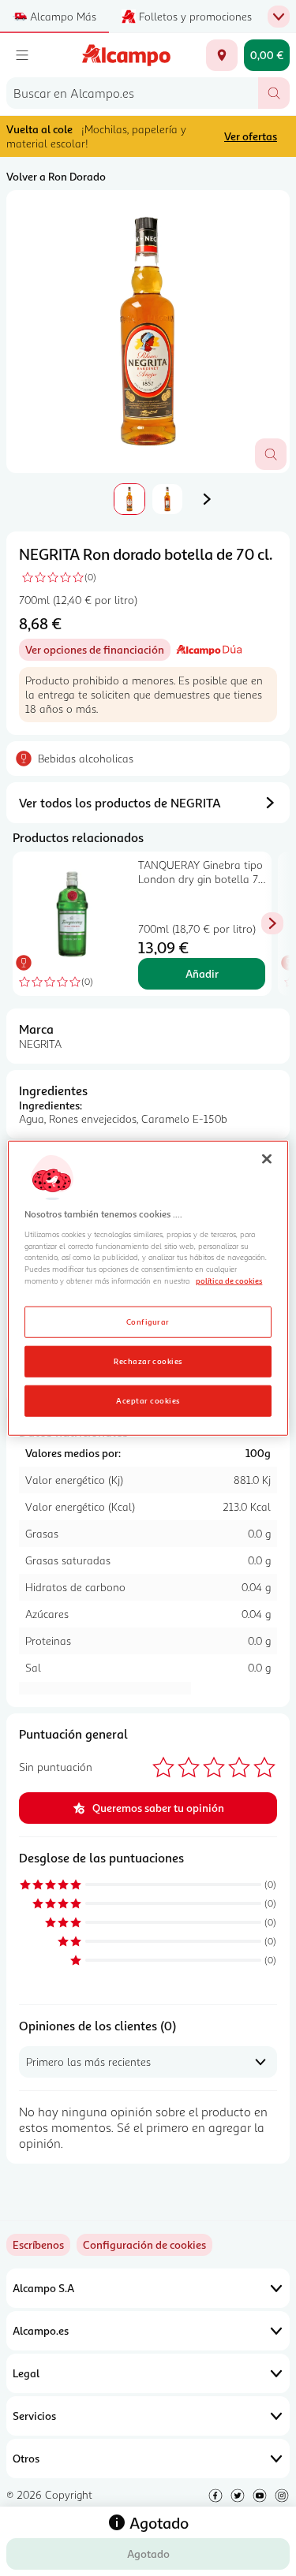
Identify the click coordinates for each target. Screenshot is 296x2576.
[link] (144, 2245)
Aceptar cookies (148, 1400)
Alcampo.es (41, 2330)
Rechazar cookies (148, 1361)
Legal (26, 2373)
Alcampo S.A (43, 2288)
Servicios (34, 2416)
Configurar (148, 1322)
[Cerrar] (267, 1158)
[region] (148, 1288)
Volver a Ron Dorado (56, 176)
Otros (26, 2458)
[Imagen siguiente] (207, 499)
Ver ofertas (251, 136)
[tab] (148, 332)
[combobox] (132, 93)
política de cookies (229, 1281)
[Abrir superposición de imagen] (271, 454)
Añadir (202, 973)
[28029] (222, 55)
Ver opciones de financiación (98, 652)
